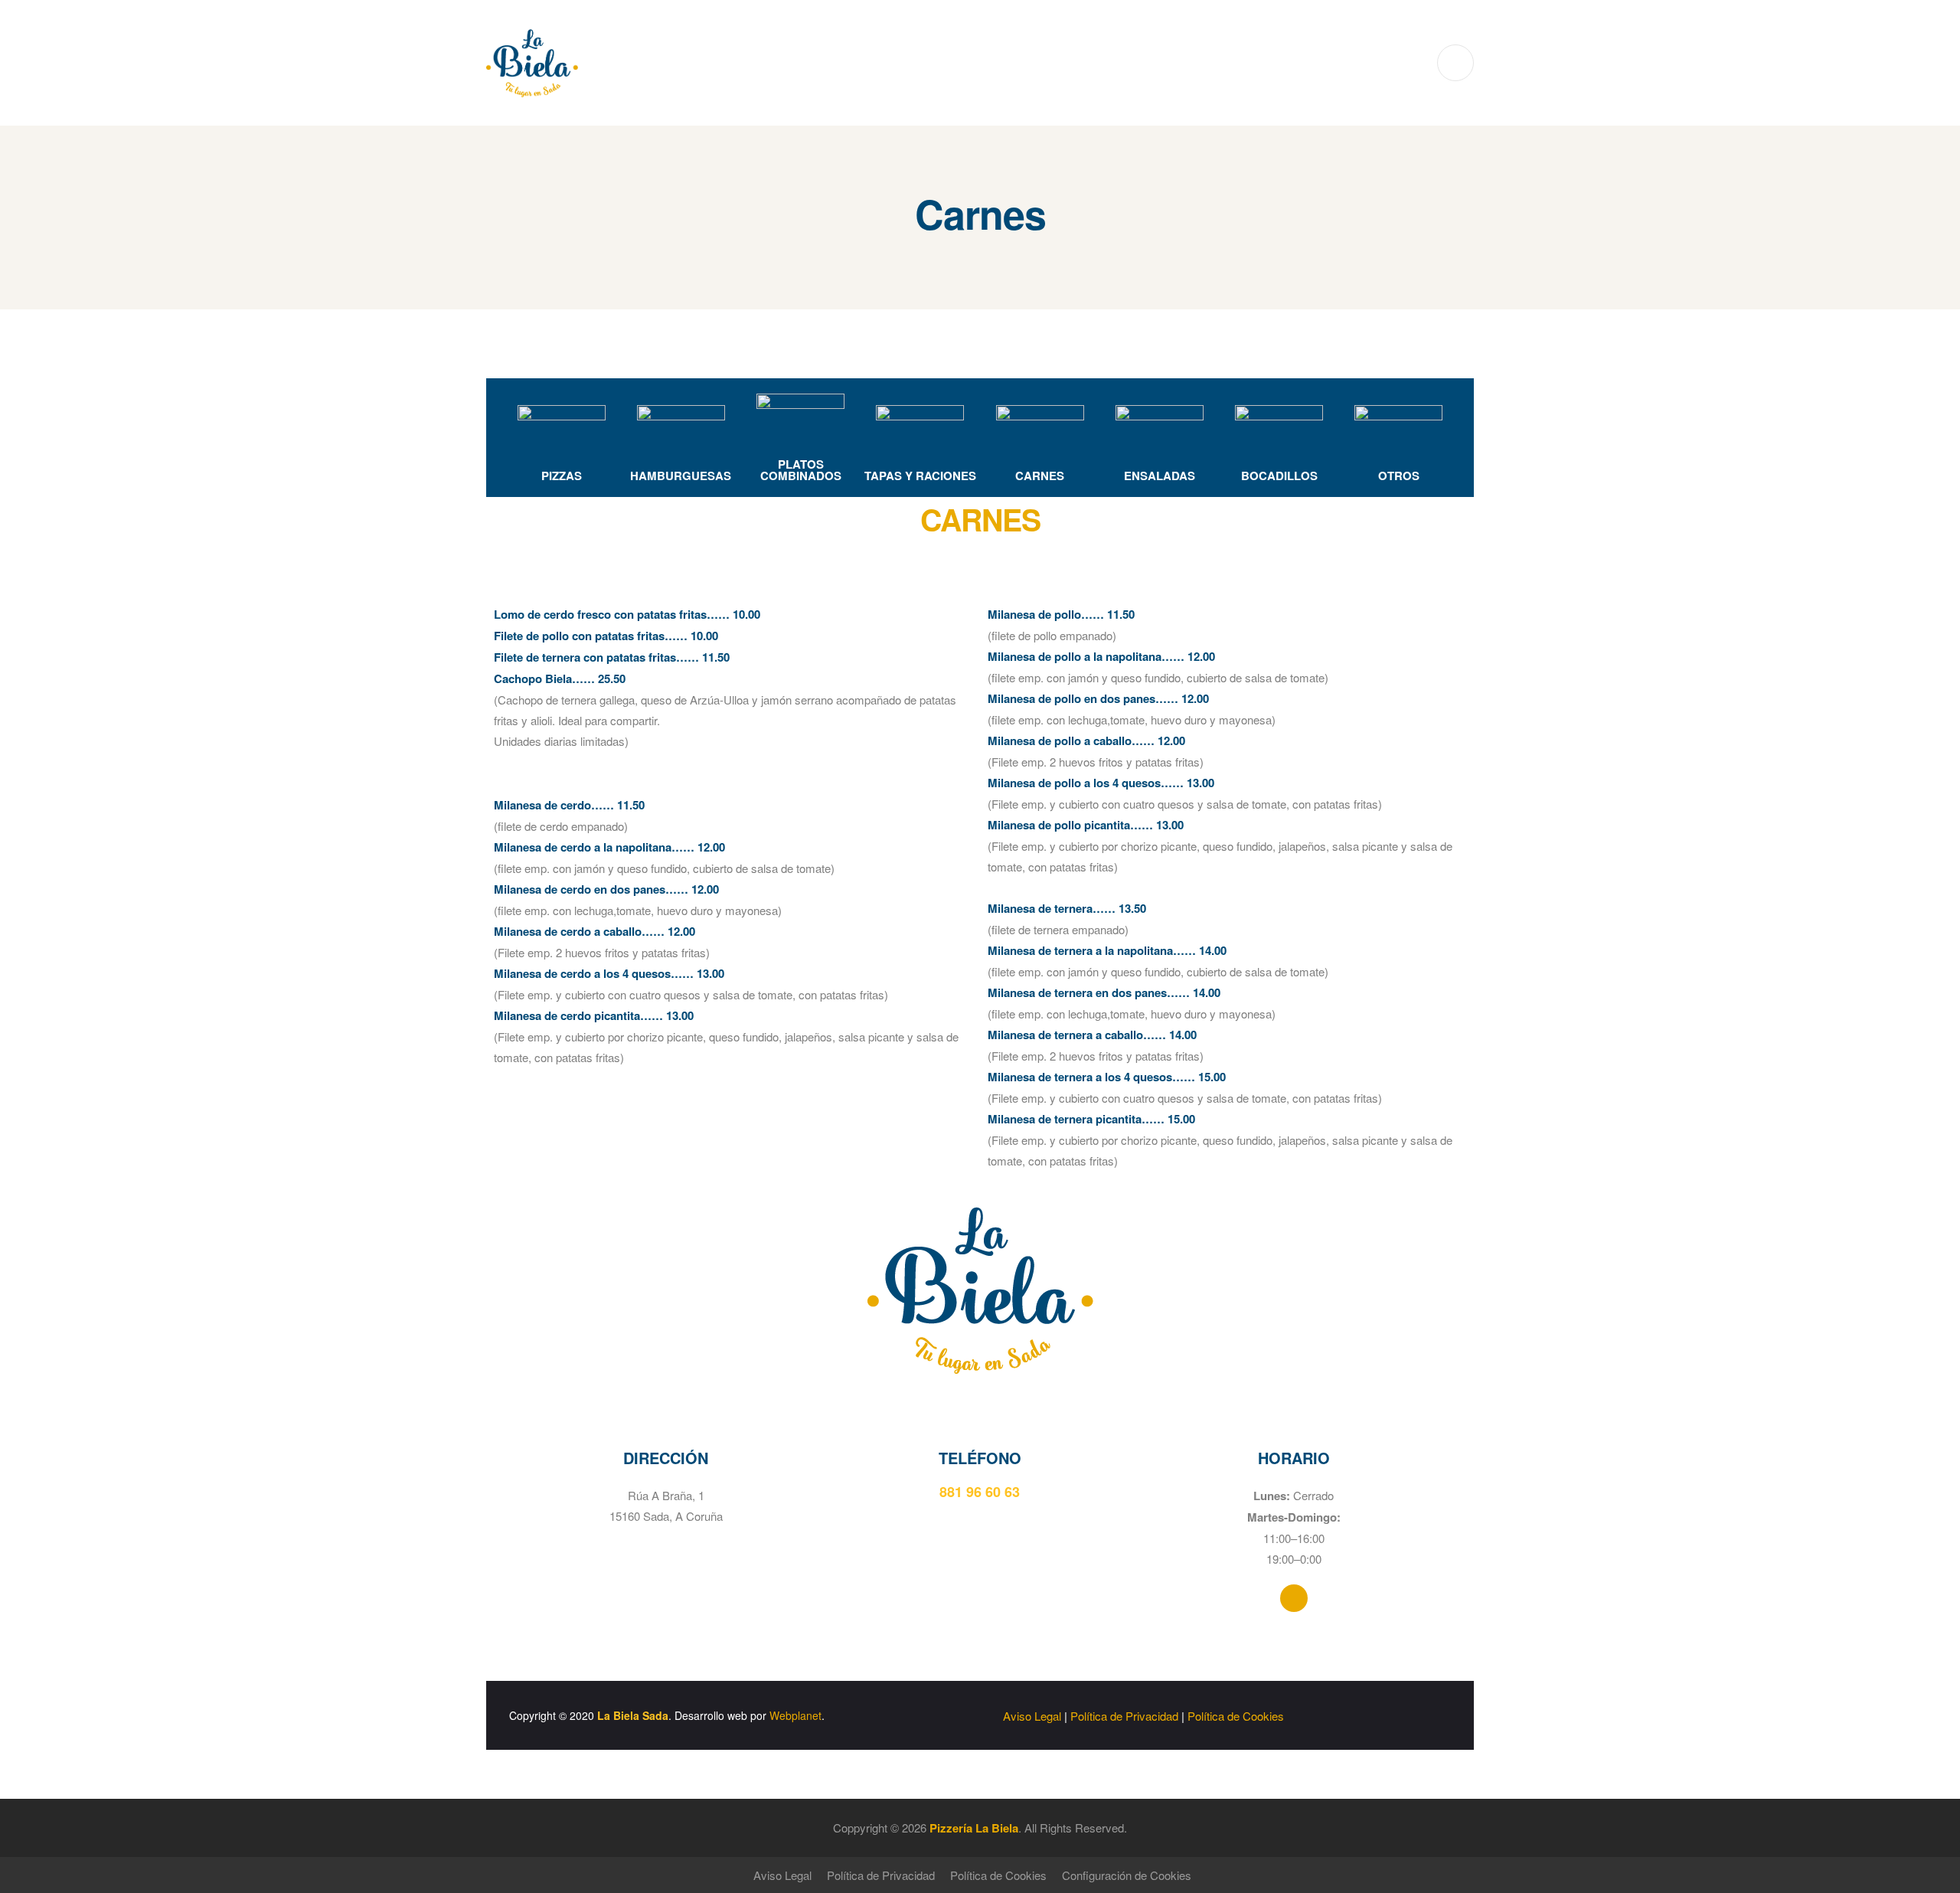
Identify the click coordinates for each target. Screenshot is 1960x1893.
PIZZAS (562, 476)
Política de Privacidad (1124, 1716)
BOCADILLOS (1279, 476)
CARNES (1040, 476)
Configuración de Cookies (1127, 1875)
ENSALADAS (1160, 476)
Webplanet (795, 1715)
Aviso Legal (1032, 1716)
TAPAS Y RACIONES (920, 476)
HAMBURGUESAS (681, 476)
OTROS (1399, 476)
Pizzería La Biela (974, 1828)
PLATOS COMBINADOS (801, 470)
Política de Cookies (1236, 1716)
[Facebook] (1294, 1598)
